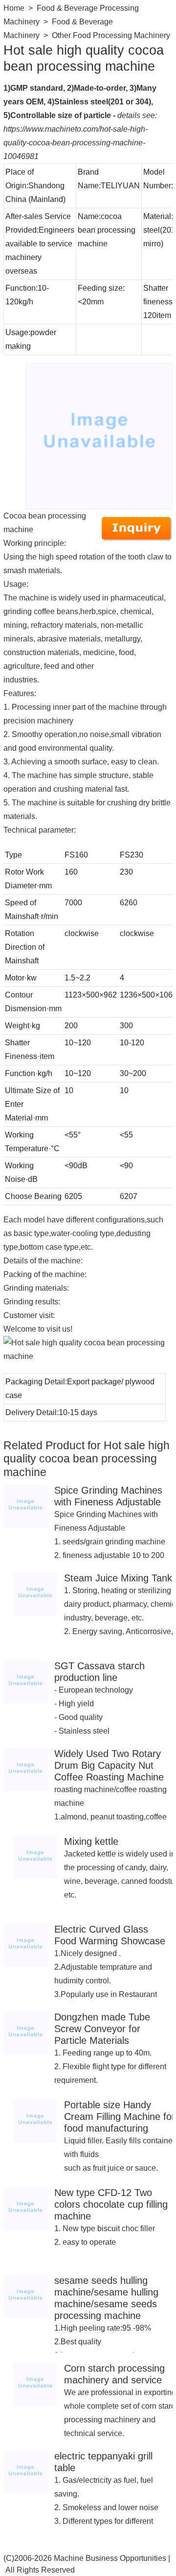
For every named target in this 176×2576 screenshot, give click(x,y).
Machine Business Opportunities (110, 2558)
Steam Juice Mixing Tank (118, 1578)
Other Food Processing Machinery (111, 35)
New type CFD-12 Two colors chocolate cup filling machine (111, 2204)
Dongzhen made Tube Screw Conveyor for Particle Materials (102, 2029)
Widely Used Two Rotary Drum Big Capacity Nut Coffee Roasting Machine (109, 1765)
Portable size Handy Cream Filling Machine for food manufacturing (120, 2117)
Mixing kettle (91, 1841)
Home (14, 8)
